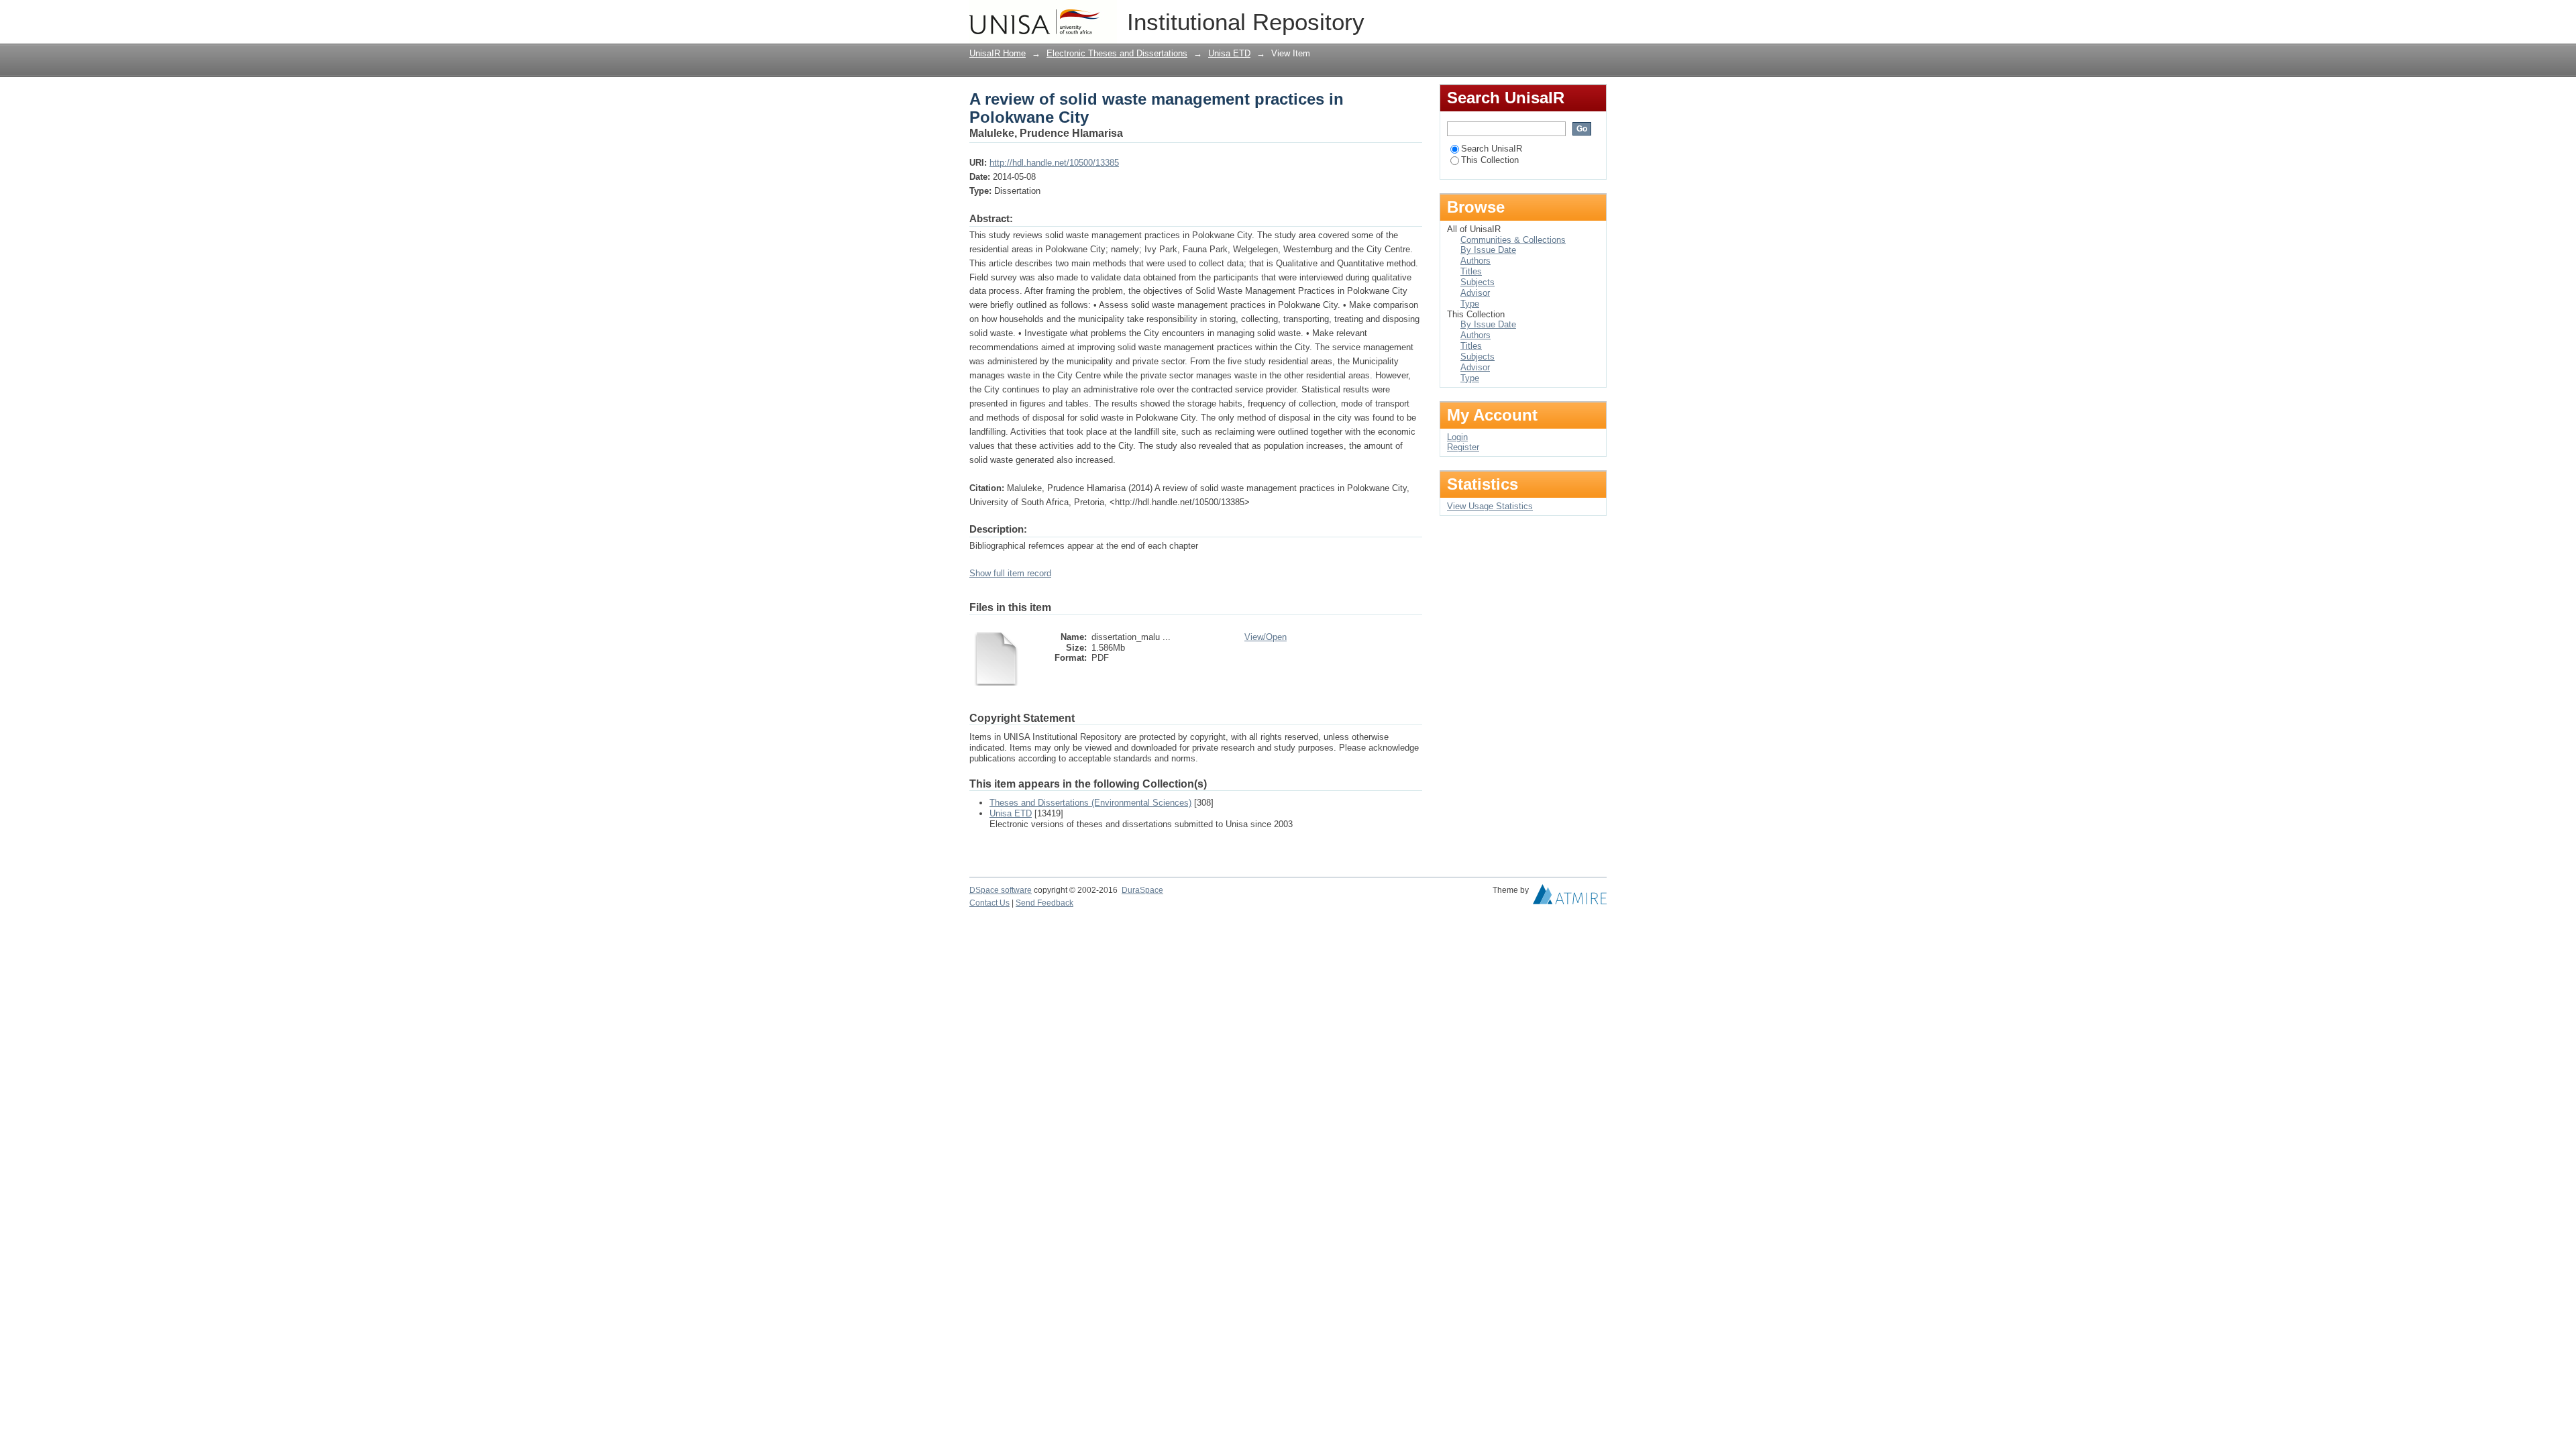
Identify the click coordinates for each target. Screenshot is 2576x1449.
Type (1470, 304)
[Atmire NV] (1570, 898)
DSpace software (1001, 890)
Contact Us (989, 903)
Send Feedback (1044, 903)
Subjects (1478, 282)
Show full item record (1010, 573)
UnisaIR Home (998, 53)
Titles (1471, 271)
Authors (1475, 261)
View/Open (1266, 637)
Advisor (1475, 293)
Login (1596, 16)
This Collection (1490, 160)
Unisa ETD (1229, 53)
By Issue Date (1488, 250)
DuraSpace (1142, 890)
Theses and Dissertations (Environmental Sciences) (1090, 803)
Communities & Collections (1513, 240)
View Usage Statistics (1490, 506)
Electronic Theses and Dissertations (1117, 53)
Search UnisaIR (1492, 149)
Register (1463, 447)
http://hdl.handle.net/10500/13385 (1054, 163)
